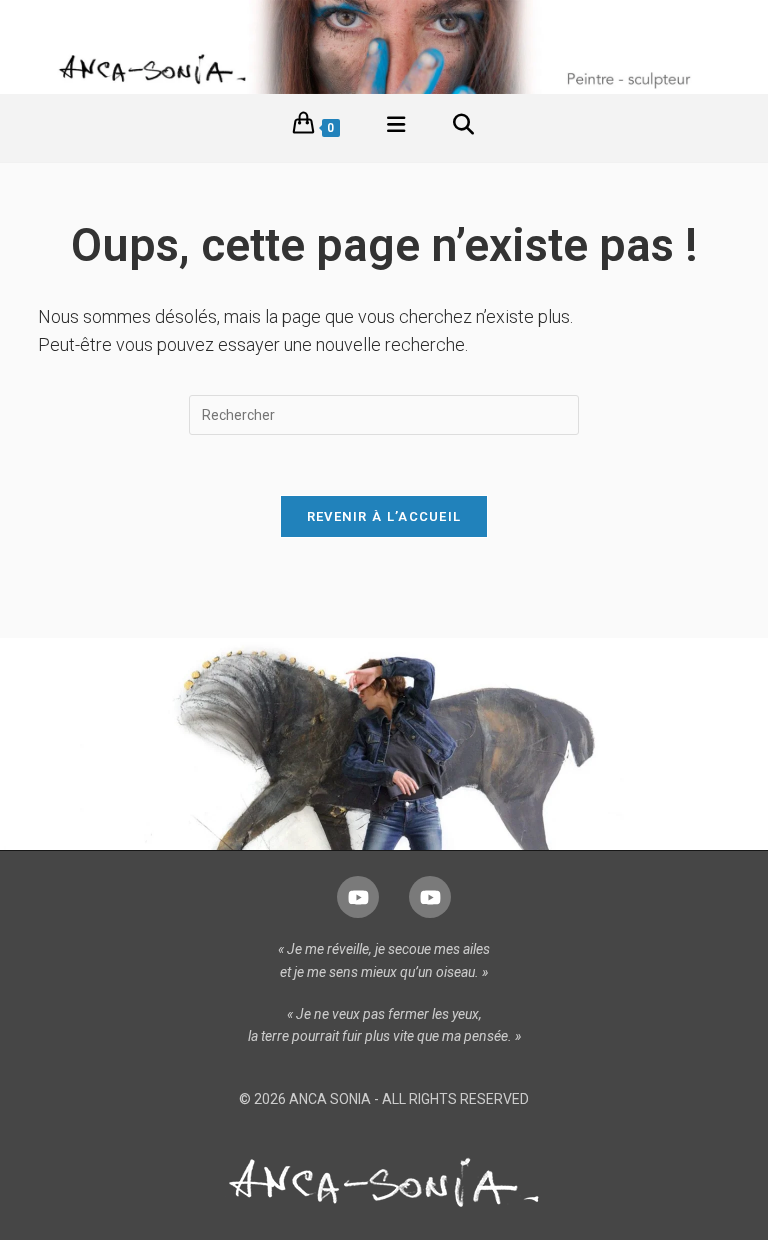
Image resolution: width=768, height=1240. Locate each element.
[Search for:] (464, 128)
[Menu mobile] (396, 128)
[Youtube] (358, 897)
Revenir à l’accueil (384, 516)
